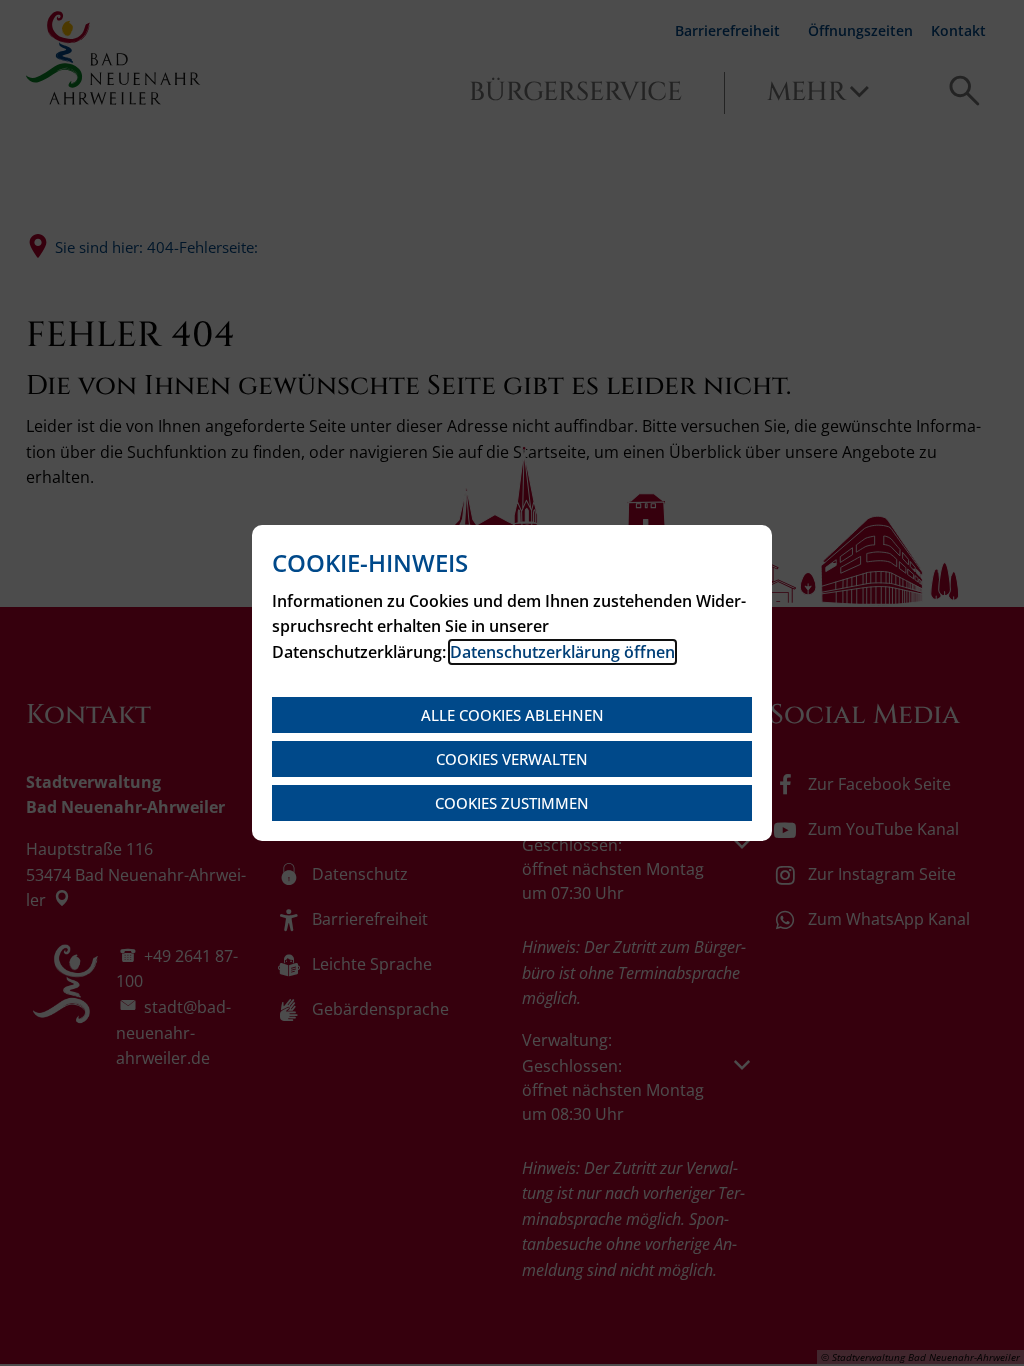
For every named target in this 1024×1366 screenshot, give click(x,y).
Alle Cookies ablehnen (512, 715)
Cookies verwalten (512, 759)
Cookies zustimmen (512, 803)
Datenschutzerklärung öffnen (562, 652)
